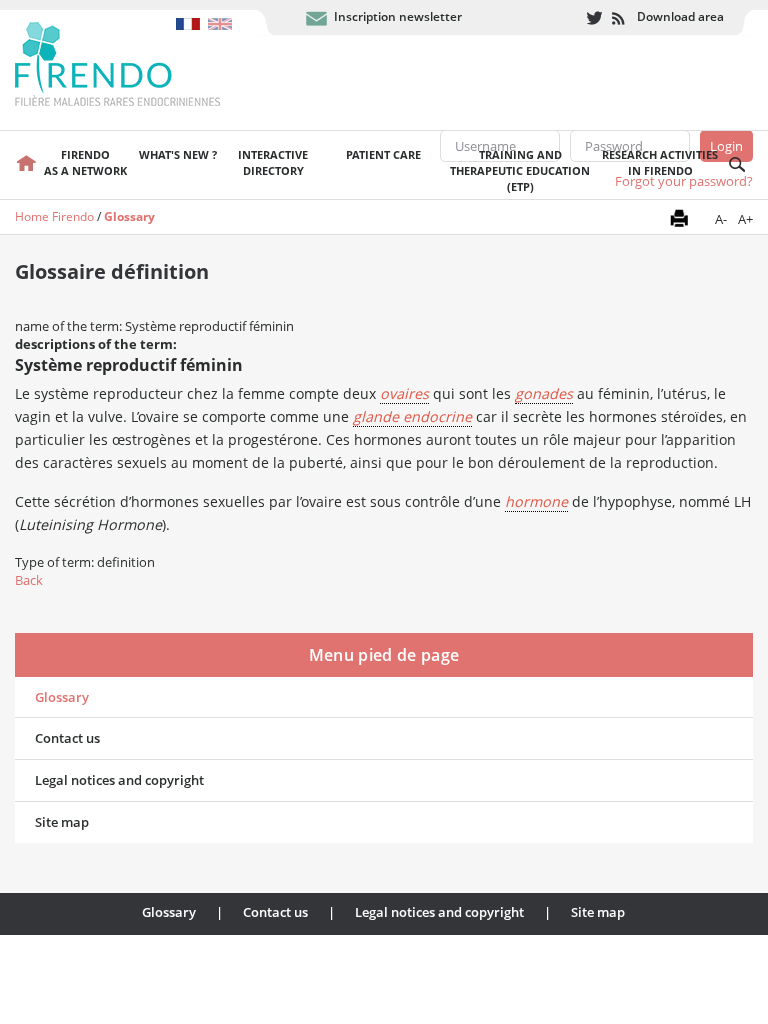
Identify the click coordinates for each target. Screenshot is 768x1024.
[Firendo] (136, 62)
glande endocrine (412, 416)
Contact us (67, 738)
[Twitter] (594, 18)
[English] (222, 13)
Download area (680, 16)
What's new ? (178, 154)
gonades (544, 393)
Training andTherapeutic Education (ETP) (520, 170)
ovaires (404, 393)
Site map (62, 822)
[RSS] (619, 18)
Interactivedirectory (273, 162)
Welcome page (26, 165)
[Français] (192, 13)
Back (29, 580)
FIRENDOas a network (85, 162)
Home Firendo (54, 216)
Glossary (129, 216)
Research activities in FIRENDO (660, 162)
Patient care (383, 154)
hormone (536, 501)
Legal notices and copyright (119, 780)
